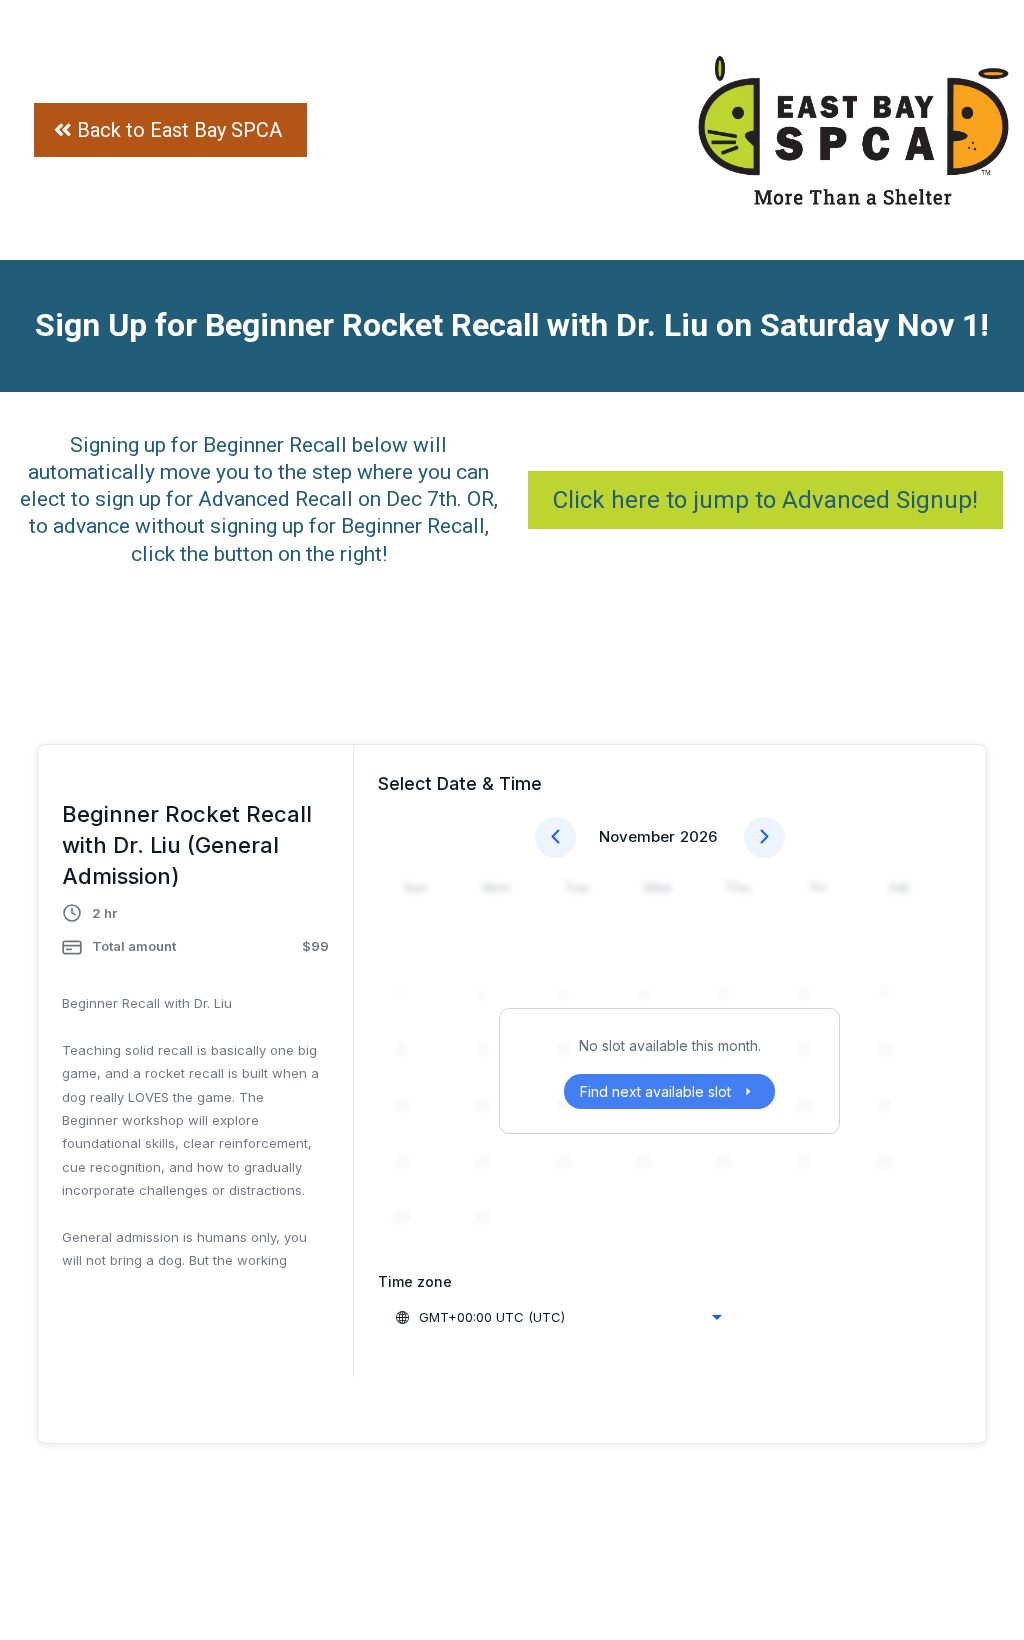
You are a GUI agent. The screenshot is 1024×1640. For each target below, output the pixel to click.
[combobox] (558, 1317)
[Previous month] (555, 837)
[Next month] (764, 837)
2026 (698, 836)
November (637, 836)
